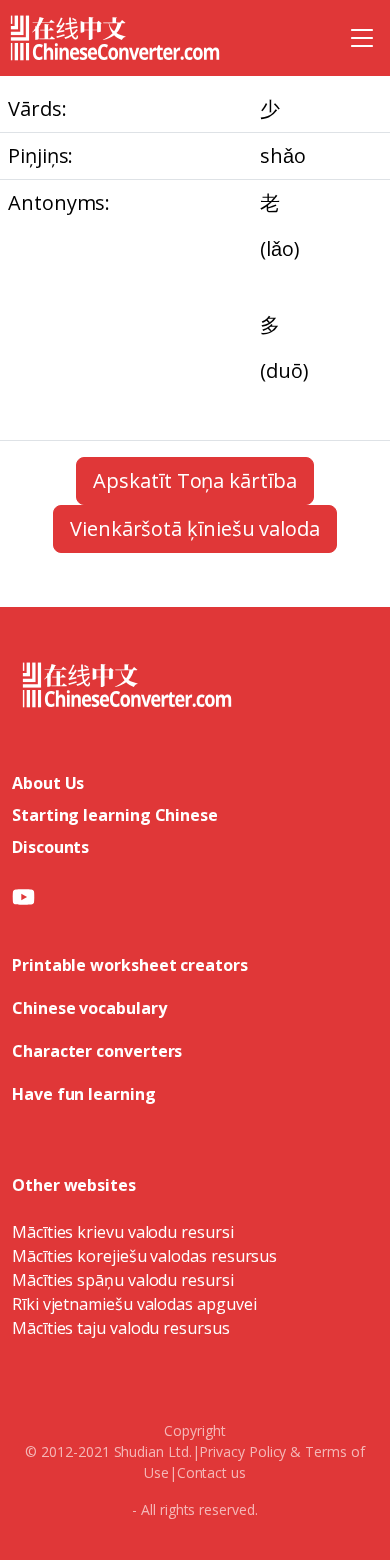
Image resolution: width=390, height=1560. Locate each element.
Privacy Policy (242, 1451)
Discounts (50, 847)
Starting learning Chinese (115, 815)
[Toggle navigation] (362, 38)
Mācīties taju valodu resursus (121, 1328)
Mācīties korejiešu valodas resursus (144, 1256)
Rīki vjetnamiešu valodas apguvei (134, 1304)
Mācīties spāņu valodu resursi (123, 1280)
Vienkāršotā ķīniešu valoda (195, 528)
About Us (48, 783)
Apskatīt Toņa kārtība (194, 480)
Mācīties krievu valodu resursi (123, 1232)
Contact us (211, 1472)
